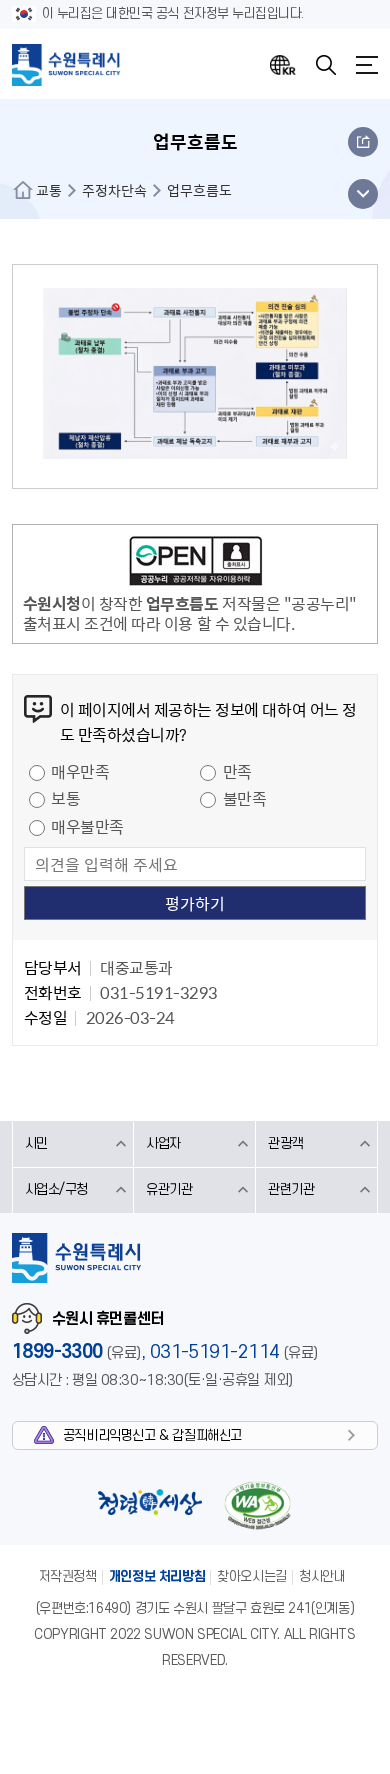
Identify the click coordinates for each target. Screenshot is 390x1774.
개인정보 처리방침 (157, 1576)
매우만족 (80, 771)
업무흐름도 (199, 190)
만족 (237, 771)
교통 (49, 190)
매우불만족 (87, 826)
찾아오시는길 (252, 1576)
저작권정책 (68, 1576)
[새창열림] (195, 564)
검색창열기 (326, 65)
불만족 (245, 798)
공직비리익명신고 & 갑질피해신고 (152, 1435)
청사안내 (322, 1576)
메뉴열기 (367, 65)
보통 (65, 798)
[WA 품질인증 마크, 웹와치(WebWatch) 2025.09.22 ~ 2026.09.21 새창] (258, 1505)
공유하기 (363, 142)
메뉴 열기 (362, 194)
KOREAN (283, 65)
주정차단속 (114, 190)
